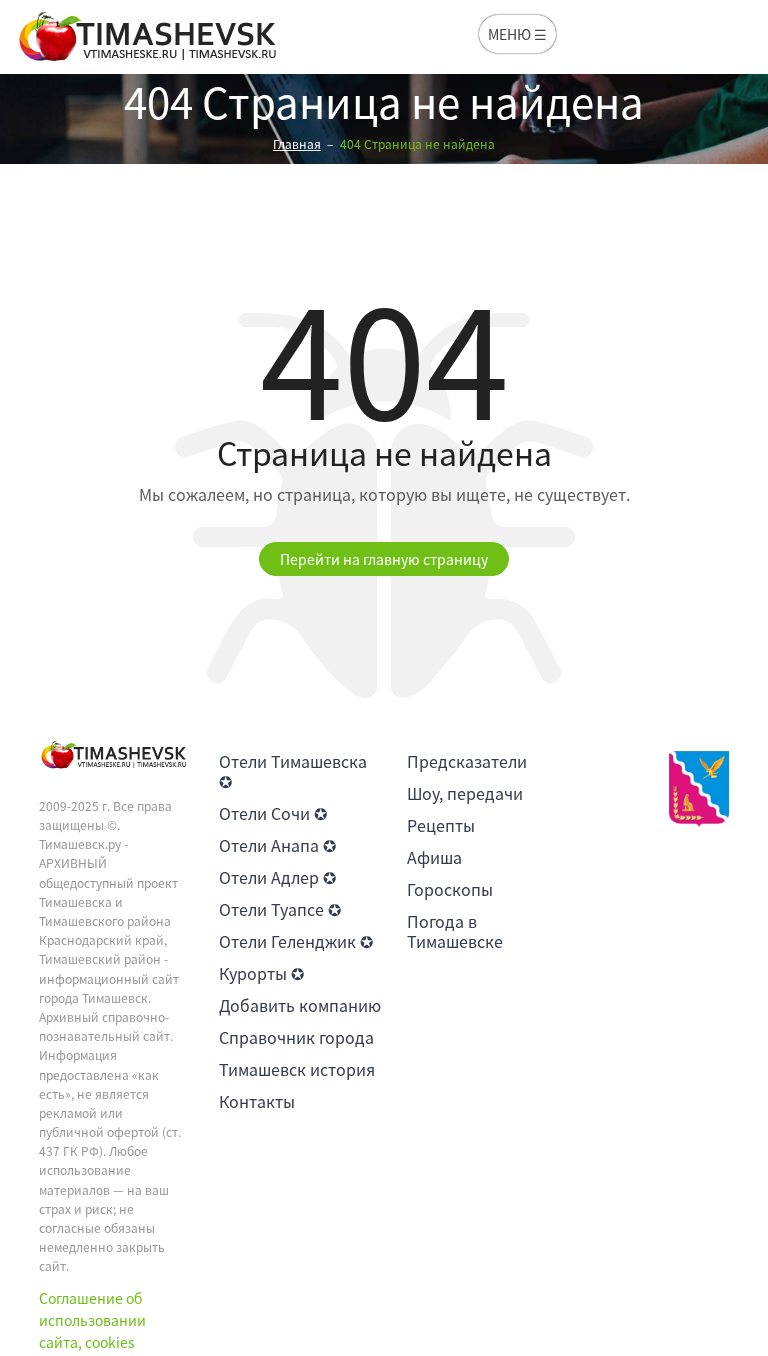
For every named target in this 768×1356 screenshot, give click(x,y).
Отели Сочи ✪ (273, 813)
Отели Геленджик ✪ (296, 941)
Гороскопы (450, 889)
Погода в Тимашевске (455, 931)
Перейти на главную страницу (384, 559)
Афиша (434, 857)
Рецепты (441, 825)
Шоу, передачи (465, 793)
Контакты (257, 1101)
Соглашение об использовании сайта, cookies (92, 1320)
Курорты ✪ (261, 973)
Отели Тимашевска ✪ (293, 771)
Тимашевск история (297, 1069)
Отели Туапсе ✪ (280, 909)
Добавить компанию (300, 1005)
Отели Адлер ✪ (277, 877)
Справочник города (296, 1037)
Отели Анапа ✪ (277, 845)
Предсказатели (467, 761)
